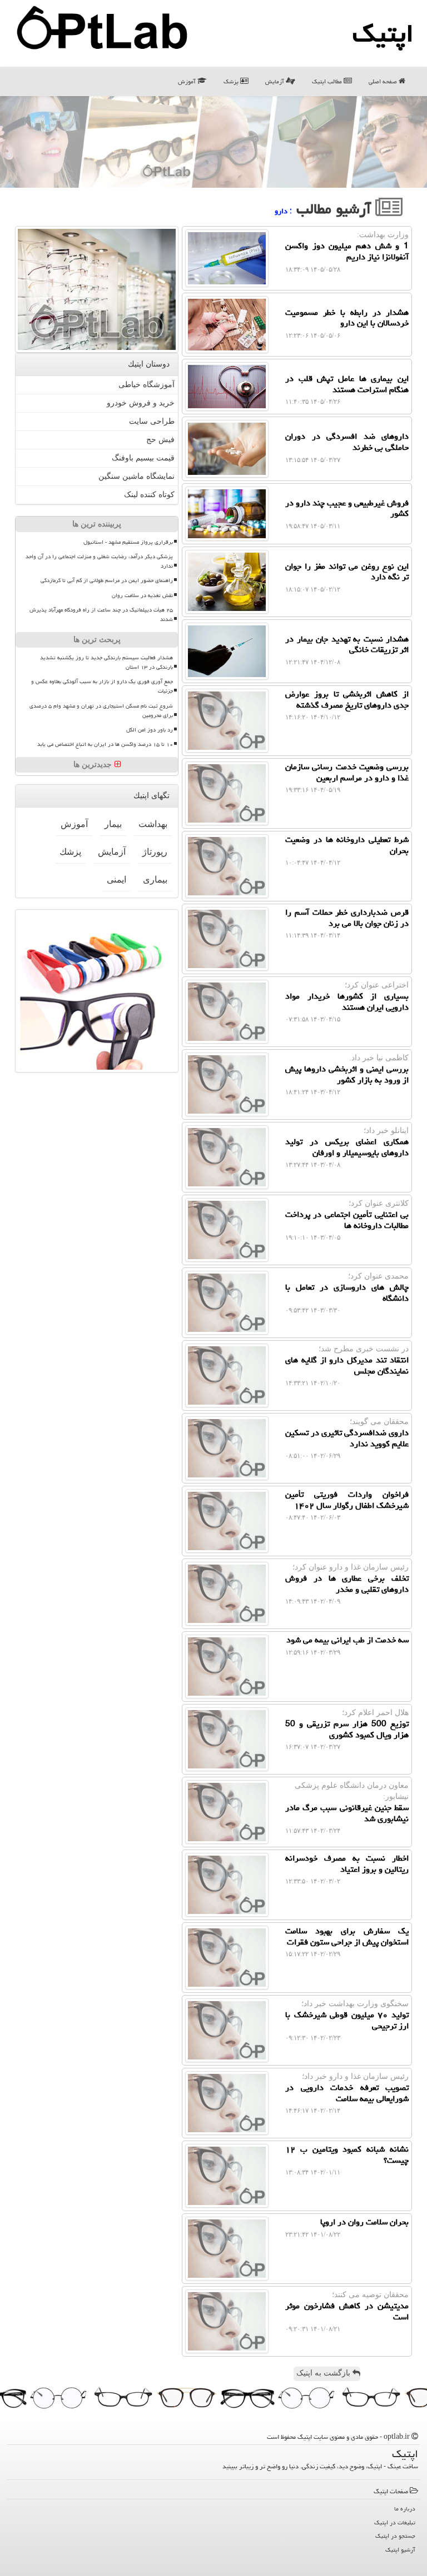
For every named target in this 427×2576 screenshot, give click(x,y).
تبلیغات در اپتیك (395, 2522)
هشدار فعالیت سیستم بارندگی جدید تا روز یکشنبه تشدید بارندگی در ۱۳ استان (106, 662)
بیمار (113, 824)
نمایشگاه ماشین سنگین (136, 476)
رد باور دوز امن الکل (150, 730)
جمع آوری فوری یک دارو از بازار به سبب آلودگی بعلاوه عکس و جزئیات (102, 686)
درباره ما (405, 2509)
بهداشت (153, 824)
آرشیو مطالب (336, 209)
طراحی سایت (152, 421)
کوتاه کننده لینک (149, 495)
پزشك (70, 852)
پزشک (232, 81)
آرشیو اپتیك (400, 2550)
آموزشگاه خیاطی (147, 385)
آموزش (188, 81)
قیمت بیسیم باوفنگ (143, 458)
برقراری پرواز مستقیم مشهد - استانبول (128, 542)
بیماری (155, 879)
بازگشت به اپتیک (324, 2373)
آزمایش (275, 81)
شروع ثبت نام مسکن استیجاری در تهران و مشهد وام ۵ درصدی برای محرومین (101, 711)
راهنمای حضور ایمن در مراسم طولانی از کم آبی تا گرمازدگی (107, 580)
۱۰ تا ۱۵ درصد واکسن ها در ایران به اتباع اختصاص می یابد (105, 744)
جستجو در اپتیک (395, 2536)
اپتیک (383, 33)
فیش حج (160, 440)
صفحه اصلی (384, 81)
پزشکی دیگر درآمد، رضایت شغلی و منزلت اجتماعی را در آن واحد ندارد (99, 561)
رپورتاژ (155, 852)
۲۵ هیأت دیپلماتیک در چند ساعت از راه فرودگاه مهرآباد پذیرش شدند (101, 615)
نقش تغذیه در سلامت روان (142, 595)
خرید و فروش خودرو (141, 403)
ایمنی (116, 879)
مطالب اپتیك (328, 81)
